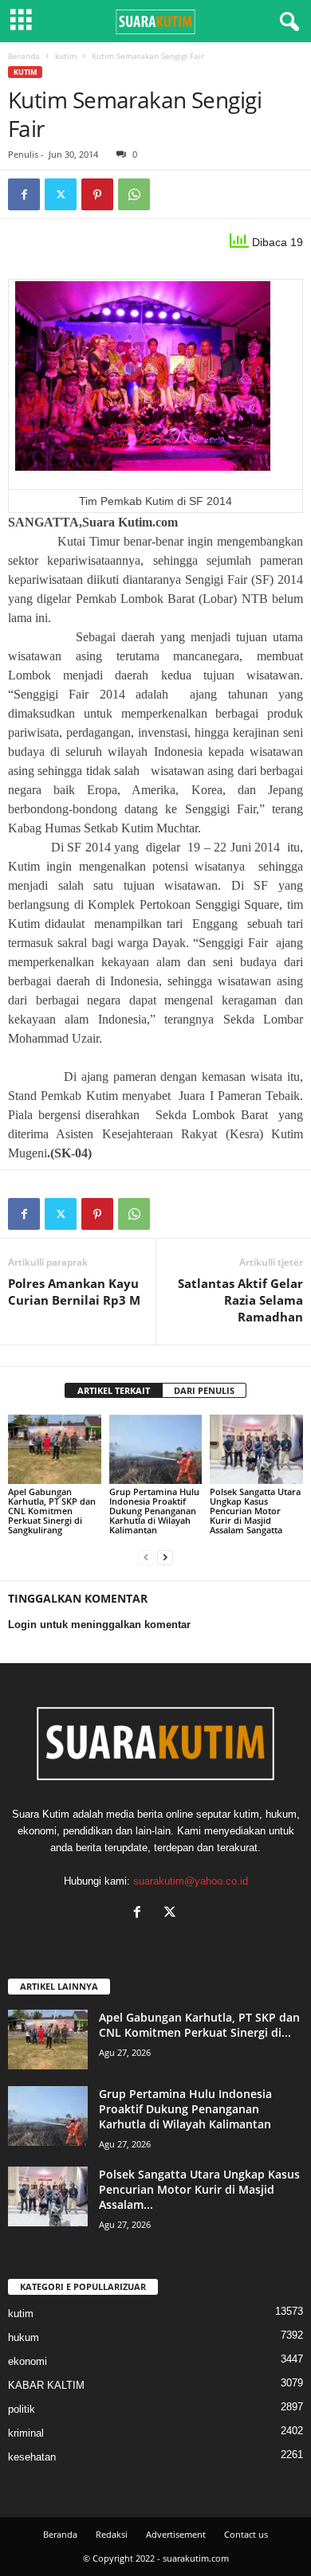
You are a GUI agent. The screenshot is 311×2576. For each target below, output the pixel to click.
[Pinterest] (97, 194)
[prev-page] (146, 1557)
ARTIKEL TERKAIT (114, 1390)
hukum (24, 2337)
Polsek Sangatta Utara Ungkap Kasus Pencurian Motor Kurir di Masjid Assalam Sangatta (255, 1511)
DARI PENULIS (204, 1390)
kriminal (26, 2433)
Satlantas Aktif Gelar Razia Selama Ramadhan (240, 1300)
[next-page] (165, 1557)
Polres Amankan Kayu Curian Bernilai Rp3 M (74, 1292)
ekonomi (28, 2361)
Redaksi (112, 2534)
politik (22, 2409)
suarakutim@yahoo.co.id (191, 1881)
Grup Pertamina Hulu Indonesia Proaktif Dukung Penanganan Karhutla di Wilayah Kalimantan (154, 1511)
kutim (66, 56)
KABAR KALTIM (46, 2385)
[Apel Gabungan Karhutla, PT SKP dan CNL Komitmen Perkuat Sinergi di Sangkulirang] (55, 1449)
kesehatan (32, 2457)
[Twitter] (61, 194)
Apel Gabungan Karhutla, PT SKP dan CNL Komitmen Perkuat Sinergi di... (199, 2025)
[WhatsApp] (134, 194)
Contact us (246, 2534)
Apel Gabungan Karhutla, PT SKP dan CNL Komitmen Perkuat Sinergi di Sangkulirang (52, 1511)
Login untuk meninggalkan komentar (99, 1625)
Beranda (24, 56)
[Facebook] (24, 194)
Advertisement (176, 2534)
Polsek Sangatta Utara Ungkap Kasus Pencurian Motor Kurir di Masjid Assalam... (199, 2189)
